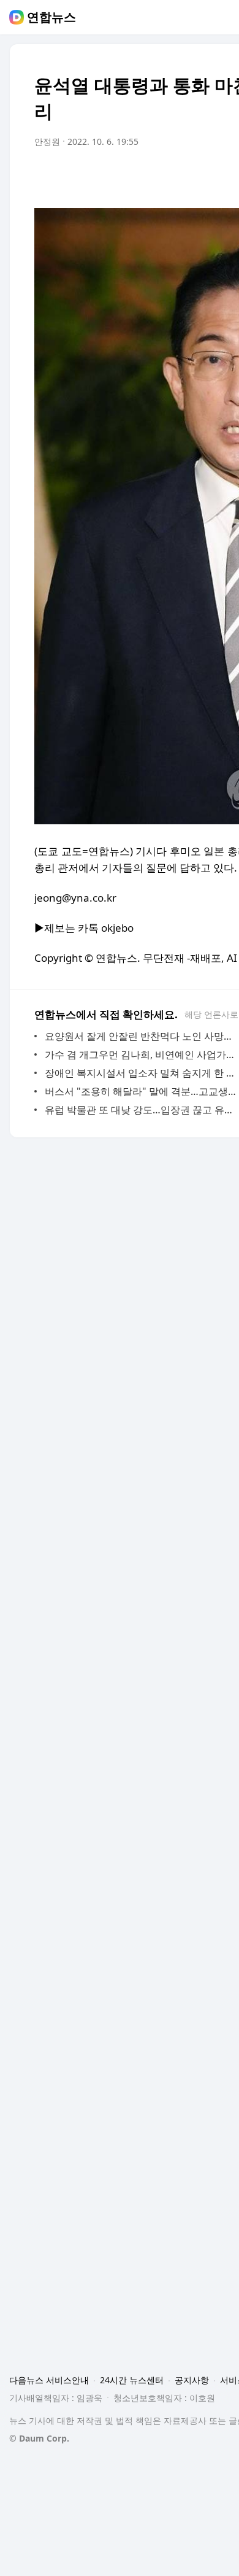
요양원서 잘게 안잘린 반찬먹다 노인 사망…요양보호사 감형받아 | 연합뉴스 (141, 1036)
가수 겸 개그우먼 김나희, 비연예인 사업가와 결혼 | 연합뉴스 (141, 1054)
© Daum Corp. (39, 2438)
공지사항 (192, 2380)
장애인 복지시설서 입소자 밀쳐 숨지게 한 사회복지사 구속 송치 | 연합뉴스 (141, 1073)
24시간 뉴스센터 (132, 2380)
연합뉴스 (51, 17)
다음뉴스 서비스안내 (49, 2380)
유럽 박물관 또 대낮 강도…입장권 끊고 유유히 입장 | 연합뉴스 (141, 1110)
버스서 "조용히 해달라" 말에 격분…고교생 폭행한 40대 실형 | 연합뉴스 (141, 1091)
